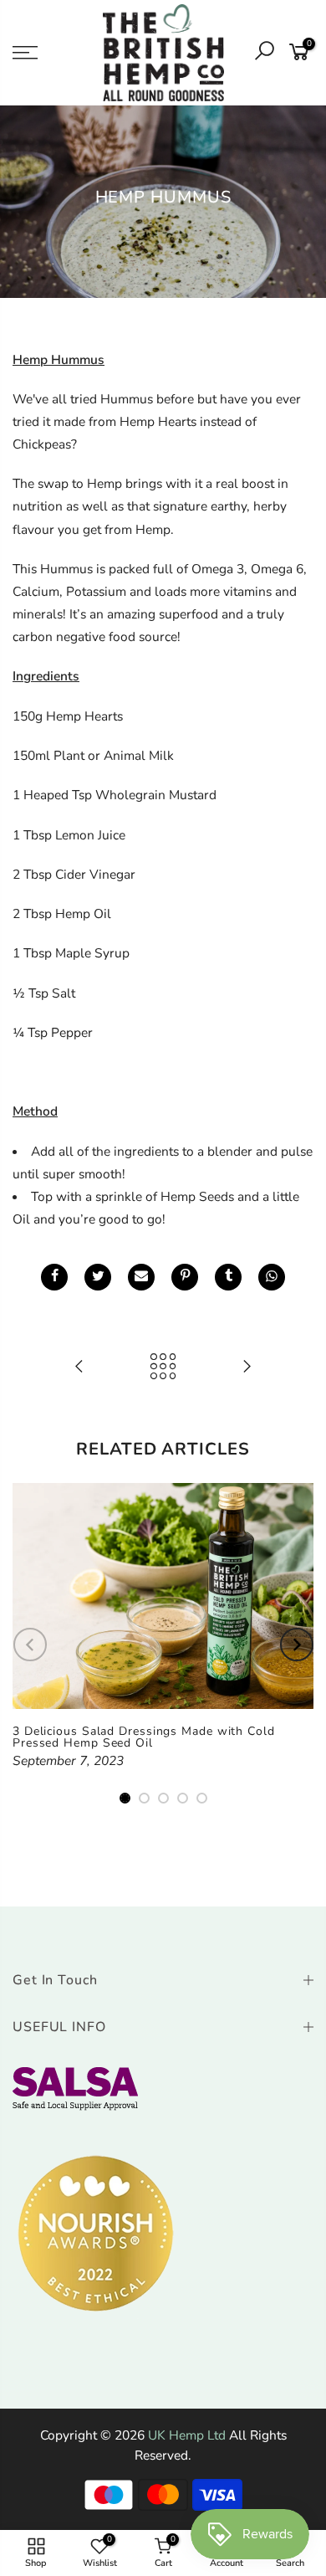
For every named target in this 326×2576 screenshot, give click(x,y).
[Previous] (30, 1645)
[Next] (297, 1645)
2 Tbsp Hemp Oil (62, 913)
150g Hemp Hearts (68, 716)
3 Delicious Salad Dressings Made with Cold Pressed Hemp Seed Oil (144, 1737)
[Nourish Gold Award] (96, 2233)
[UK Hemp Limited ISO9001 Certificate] (75, 2088)
